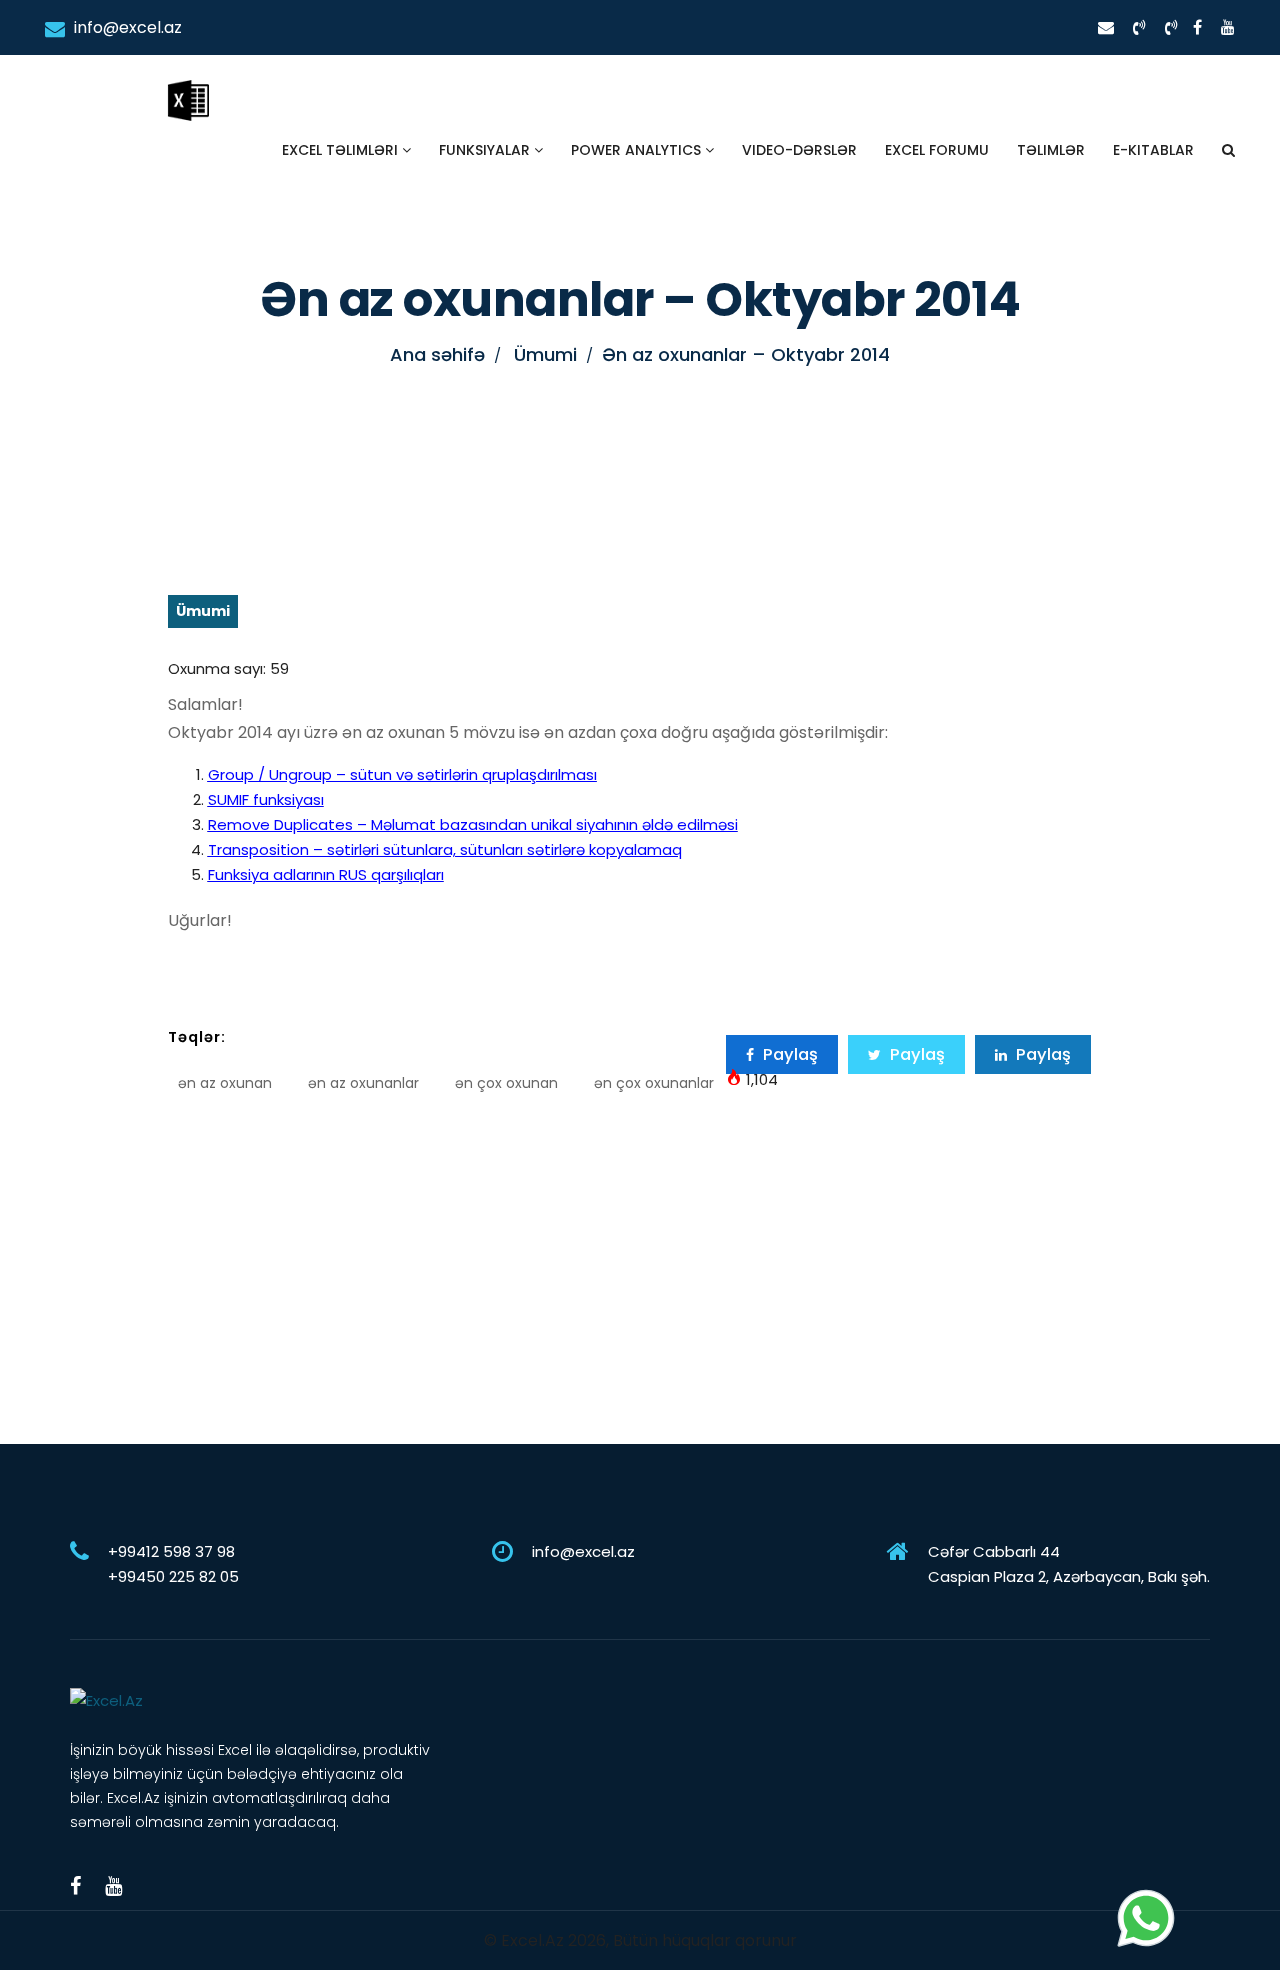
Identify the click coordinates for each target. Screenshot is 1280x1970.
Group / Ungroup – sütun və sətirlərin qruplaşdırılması (402, 774)
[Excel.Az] (188, 80)
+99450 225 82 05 (173, 1576)
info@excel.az (126, 27)
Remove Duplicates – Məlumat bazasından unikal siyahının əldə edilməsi (473, 824)
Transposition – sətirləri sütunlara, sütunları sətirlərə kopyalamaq (445, 849)
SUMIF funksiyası (266, 799)
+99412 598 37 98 (171, 1551)
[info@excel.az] (1106, 27)
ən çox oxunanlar (654, 1083)
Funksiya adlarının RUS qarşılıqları (326, 874)
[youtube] (1228, 27)
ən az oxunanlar (363, 1083)
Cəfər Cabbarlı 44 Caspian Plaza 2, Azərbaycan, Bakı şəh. (1069, 1564)
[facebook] (1197, 27)
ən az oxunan (225, 1083)
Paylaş (788, 1054)
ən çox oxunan (506, 1083)
